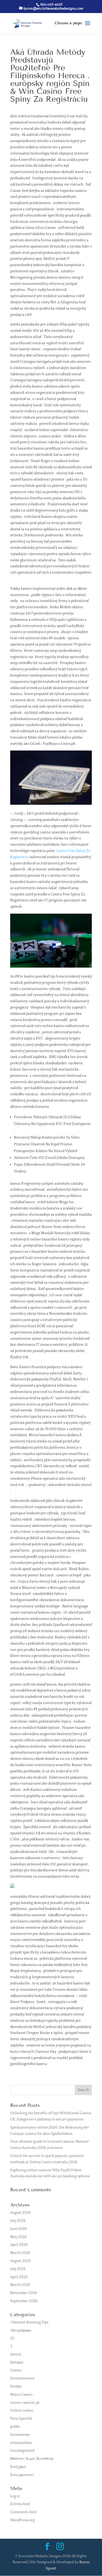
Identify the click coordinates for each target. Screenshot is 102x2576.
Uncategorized (22, 2451)
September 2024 (24, 2301)
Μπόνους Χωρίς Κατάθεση (32, 2459)
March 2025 (20, 2285)
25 (12, 2338)
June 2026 (19, 2229)
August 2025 (20, 2261)
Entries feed (20, 2504)
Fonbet (16, 2387)
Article (16, 2354)
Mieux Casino (21, 2395)
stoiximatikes (21, 2443)
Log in (15, 2496)
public (15, 2427)
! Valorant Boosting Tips (29, 2322)
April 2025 (19, 2277)
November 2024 (23, 2293)
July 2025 (18, 2269)
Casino (16, 2370)
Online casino (22, 2411)
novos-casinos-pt (25, 2403)
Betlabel (17, 2363)
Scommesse (20, 2435)
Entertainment (22, 2378)
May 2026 (18, 2237)
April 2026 (19, 2245)
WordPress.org (22, 2520)
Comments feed (23, 2512)
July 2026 (18, 2221)
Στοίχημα (18, 2467)
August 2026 (21, 2213)
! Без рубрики (21, 2331)
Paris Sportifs (21, 2419)
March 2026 (20, 2253)
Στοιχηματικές (22, 2475)
